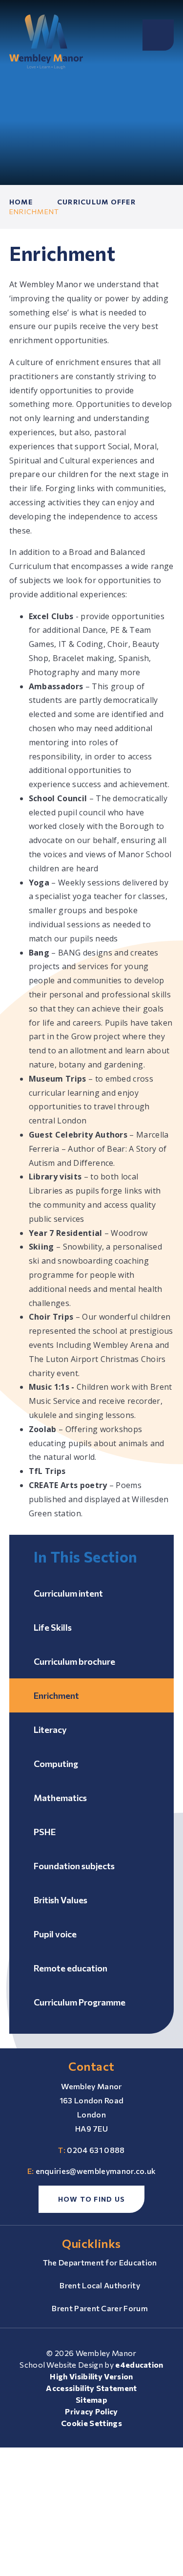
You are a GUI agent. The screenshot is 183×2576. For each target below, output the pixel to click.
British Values (61, 1900)
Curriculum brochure (74, 1661)
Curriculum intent (68, 1593)
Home (21, 202)
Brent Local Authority (100, 2285)
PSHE (45, 1832)
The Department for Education (100, 2262)
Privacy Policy (91, 2411)
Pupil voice (55, 1934)
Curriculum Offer (96, 202)
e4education (139, 2364)
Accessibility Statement (91, 2388)
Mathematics (60, 1798)
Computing (56, 1764)
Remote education (71, 1968)
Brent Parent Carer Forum (100, 2308)
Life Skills (53, 1627)
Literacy (50, 1730)
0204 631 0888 (96, 2150)
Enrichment (34, 212)
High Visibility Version (91, 2376)
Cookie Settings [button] (91, 2423)
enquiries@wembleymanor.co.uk (96, 2171)
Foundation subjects (74, 1866)
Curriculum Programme (80, 2002)
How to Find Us (92, 2199)
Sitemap (91, 2400)
